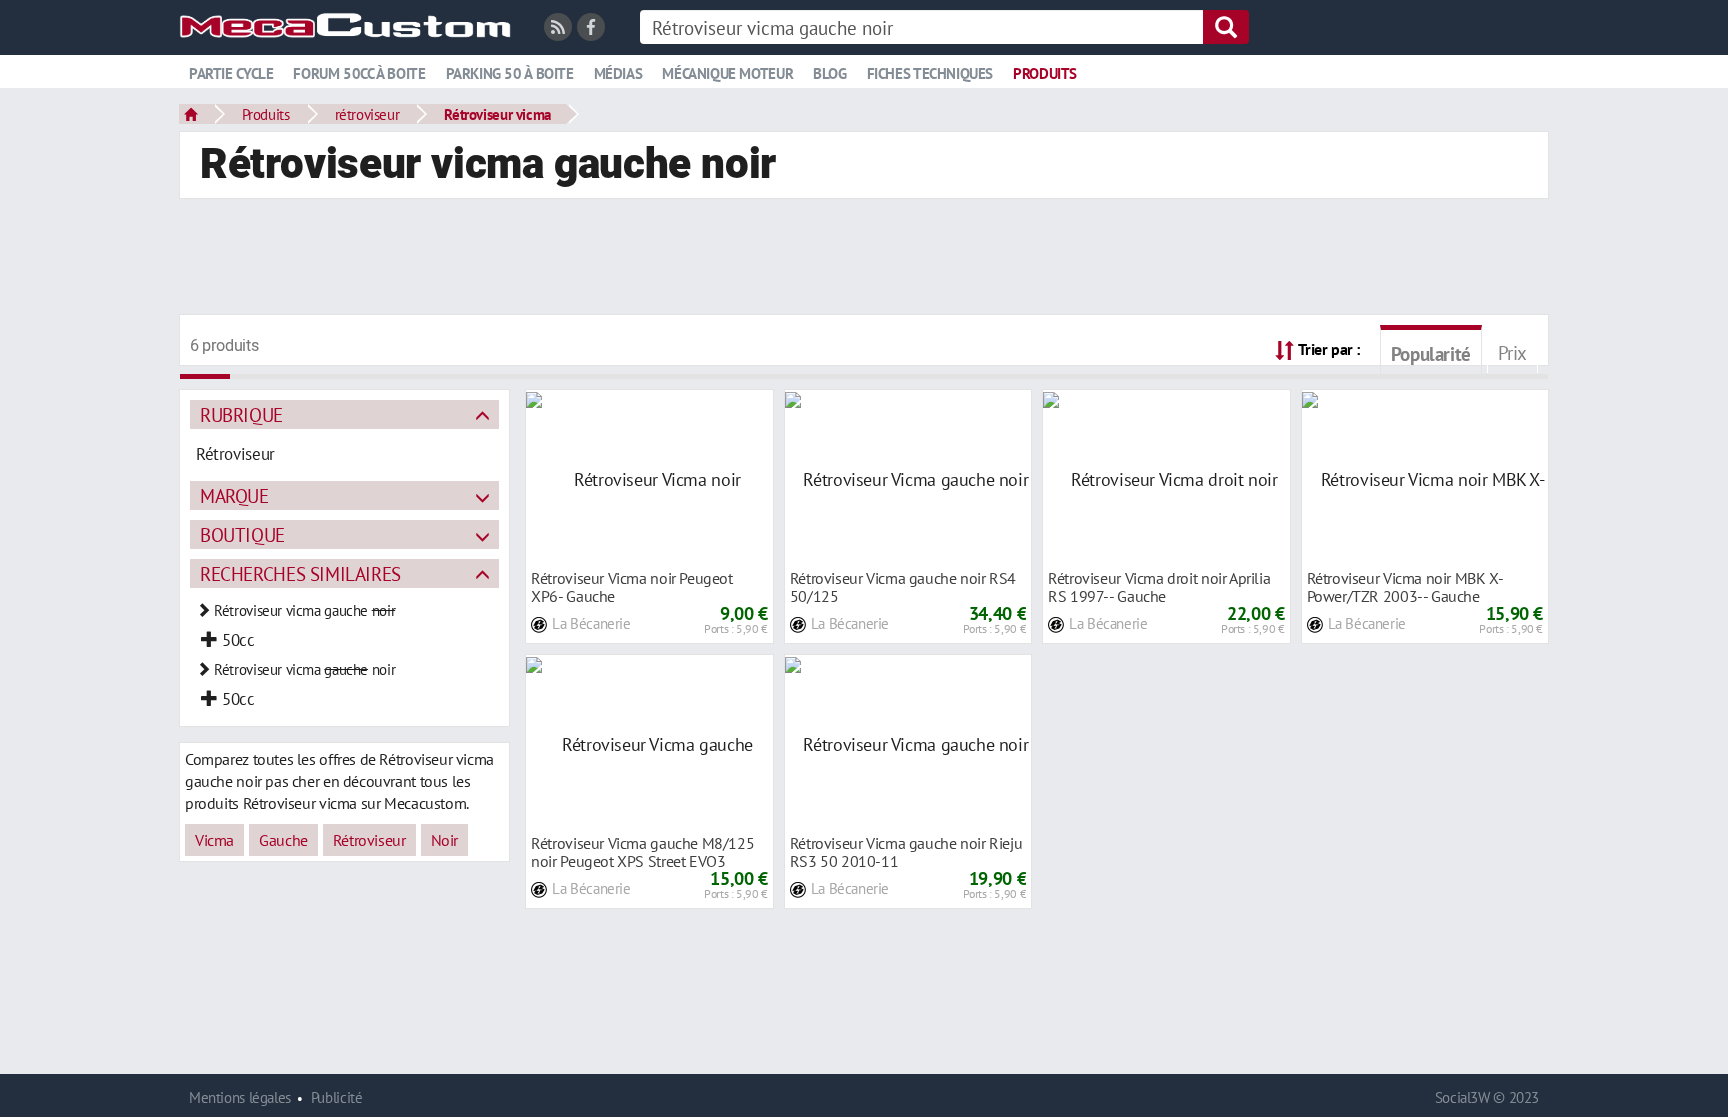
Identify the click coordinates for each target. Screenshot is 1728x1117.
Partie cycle (231, 73)
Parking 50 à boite (510, 73)
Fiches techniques (930, 73)
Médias (618, 73)
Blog (829, 73)
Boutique (242, 534)
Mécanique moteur (727, 73)
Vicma (214, 840)
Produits (1045, 73)
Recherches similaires (300, 573)
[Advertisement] (864, 259)
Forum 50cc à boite (359, 73)
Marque (234, 495)
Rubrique (241, 414)
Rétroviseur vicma (497, 114)
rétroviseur (367, 114)
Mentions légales (240, 1097)
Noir (444, 840)
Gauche (283, 840)
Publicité (337, 1097)
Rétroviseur (369, 840)
